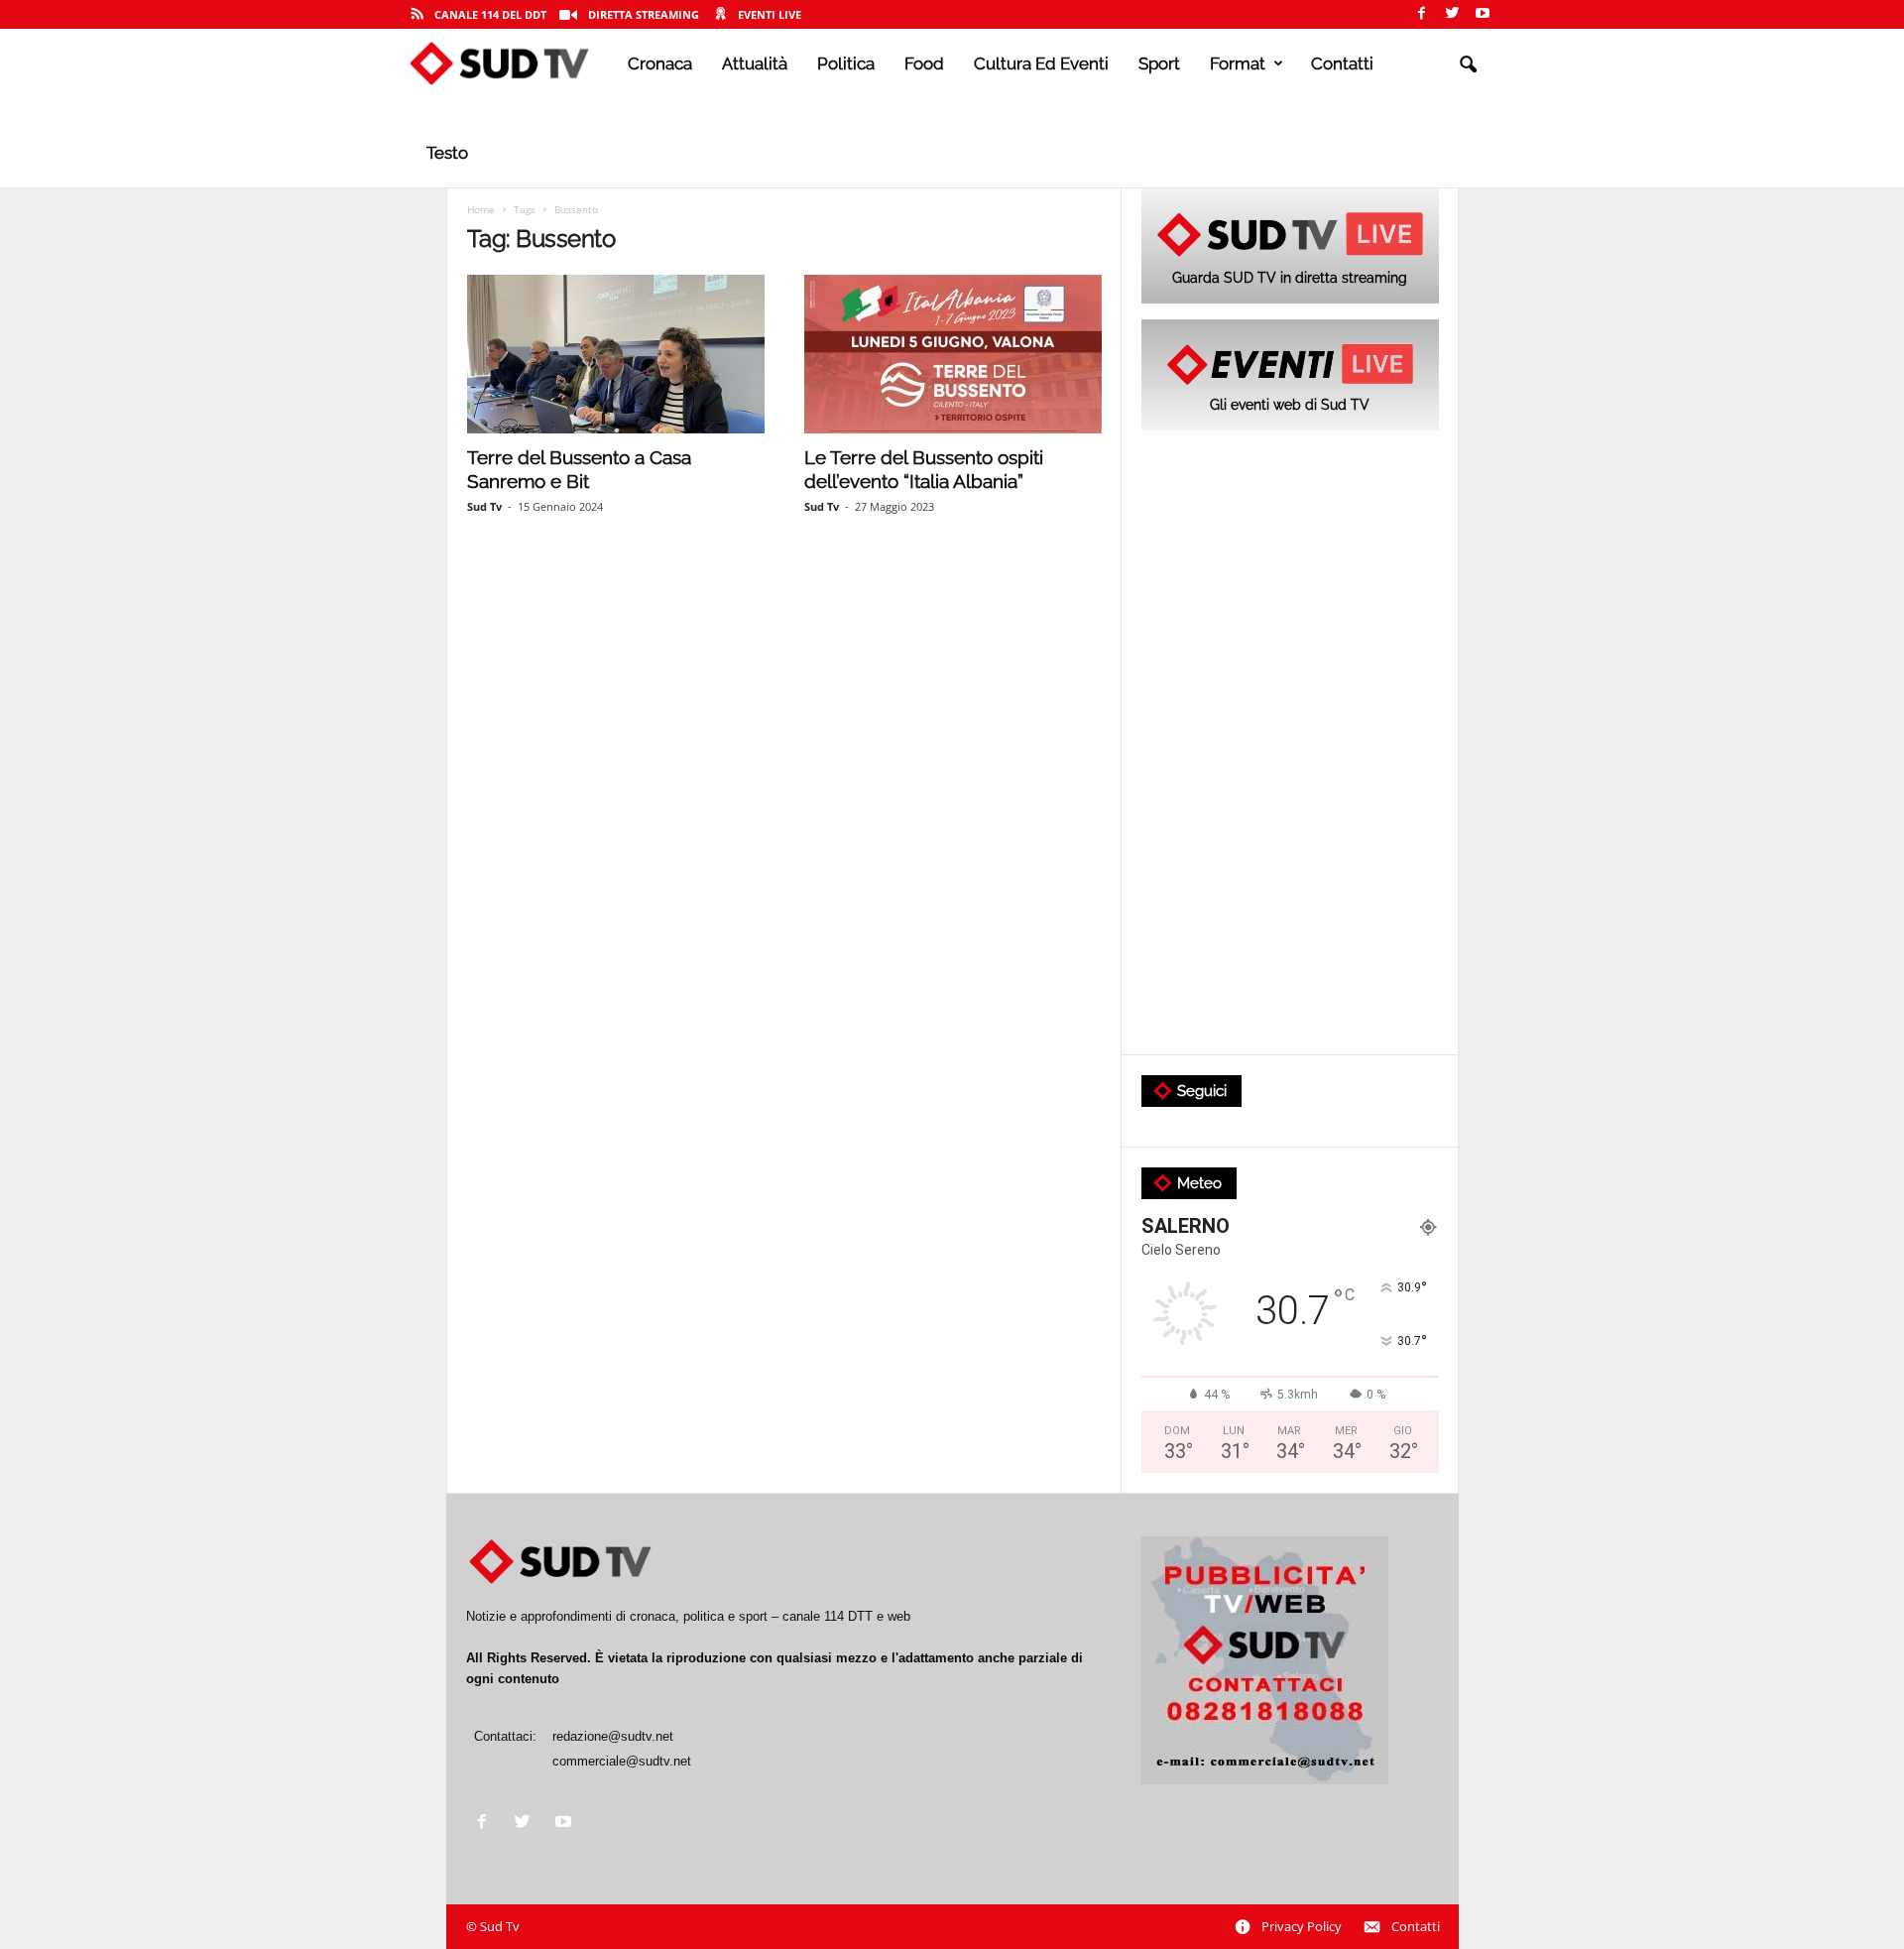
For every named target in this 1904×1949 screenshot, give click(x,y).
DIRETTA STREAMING (644, 14)
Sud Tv (484, 506)
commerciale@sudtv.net (622, 1761)
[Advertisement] (1290, 744)
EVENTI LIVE (770, 14)
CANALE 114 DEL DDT (490, 14)
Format (1238, 63)
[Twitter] (1452, 14)
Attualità (755, 63)
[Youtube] (1483, 14)
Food (924, 63)
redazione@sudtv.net (613, 1736)
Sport (1159, 63)
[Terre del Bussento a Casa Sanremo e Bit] (616, 354)
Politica (846, 63)
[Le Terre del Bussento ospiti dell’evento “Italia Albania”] (953, 354)
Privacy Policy (1302, 1926)
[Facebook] (1421, 14)
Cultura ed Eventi (1041, 63)
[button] (1468, 65)
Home (481, 209)
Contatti (1342, 63)
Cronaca (660, 63)
